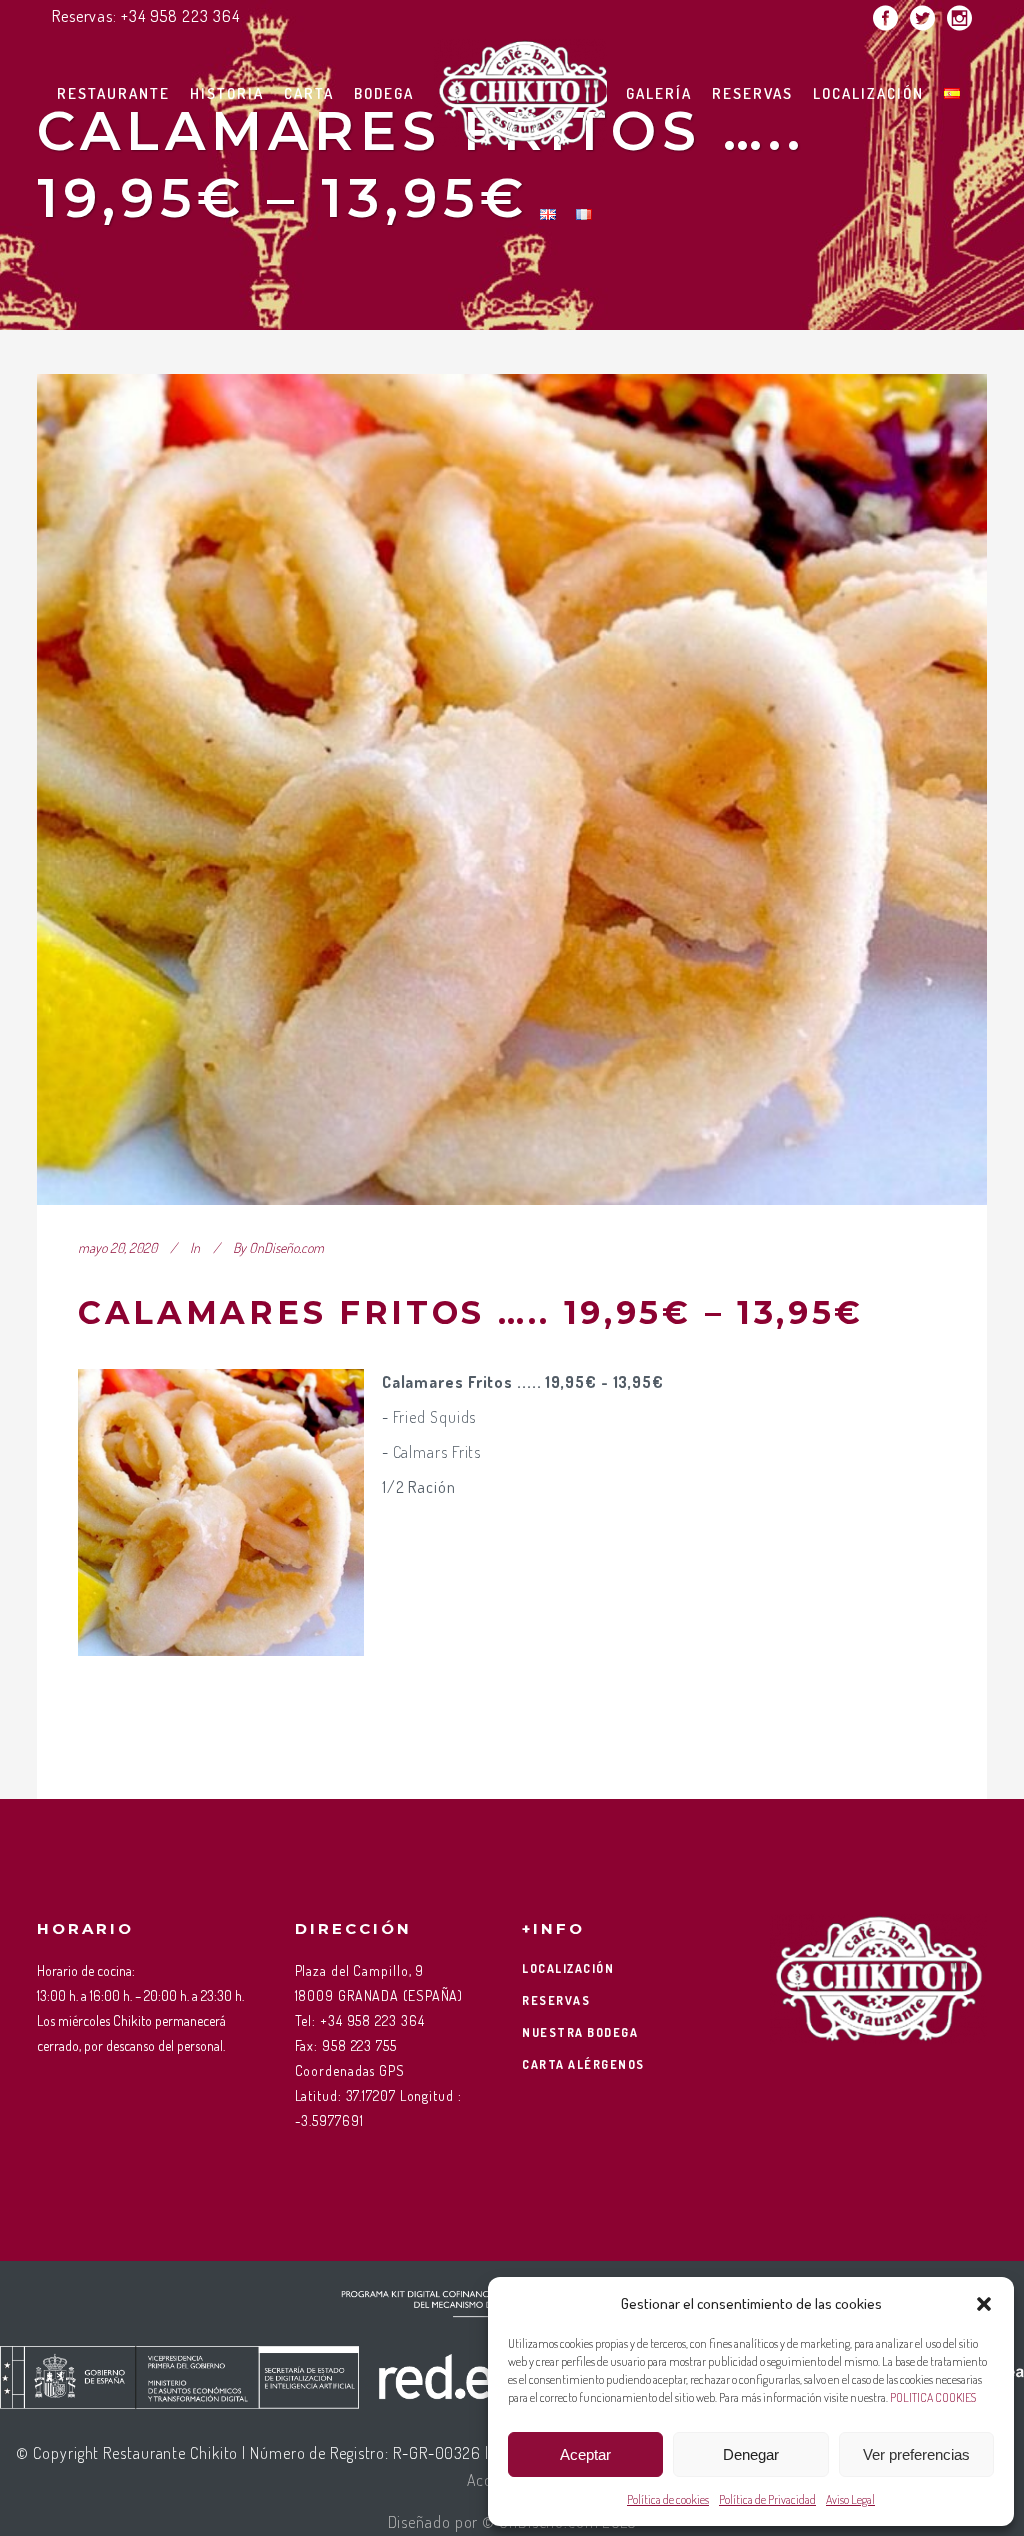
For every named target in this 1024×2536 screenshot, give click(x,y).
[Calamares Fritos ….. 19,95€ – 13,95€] (512, 789)
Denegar (751, 2454)
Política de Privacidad (767, 2499)
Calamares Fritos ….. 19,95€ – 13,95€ (471, 1312)
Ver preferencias (916, 2454)
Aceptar (585, 2454)
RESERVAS (556, 2000)
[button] (984, 2304)
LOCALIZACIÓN (568, 1968)
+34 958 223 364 (180, 16)
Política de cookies (668, 2499)
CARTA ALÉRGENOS (583, 2064)
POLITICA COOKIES (933, 2397)
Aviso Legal (850, 2499)
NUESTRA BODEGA (580, 2032)
